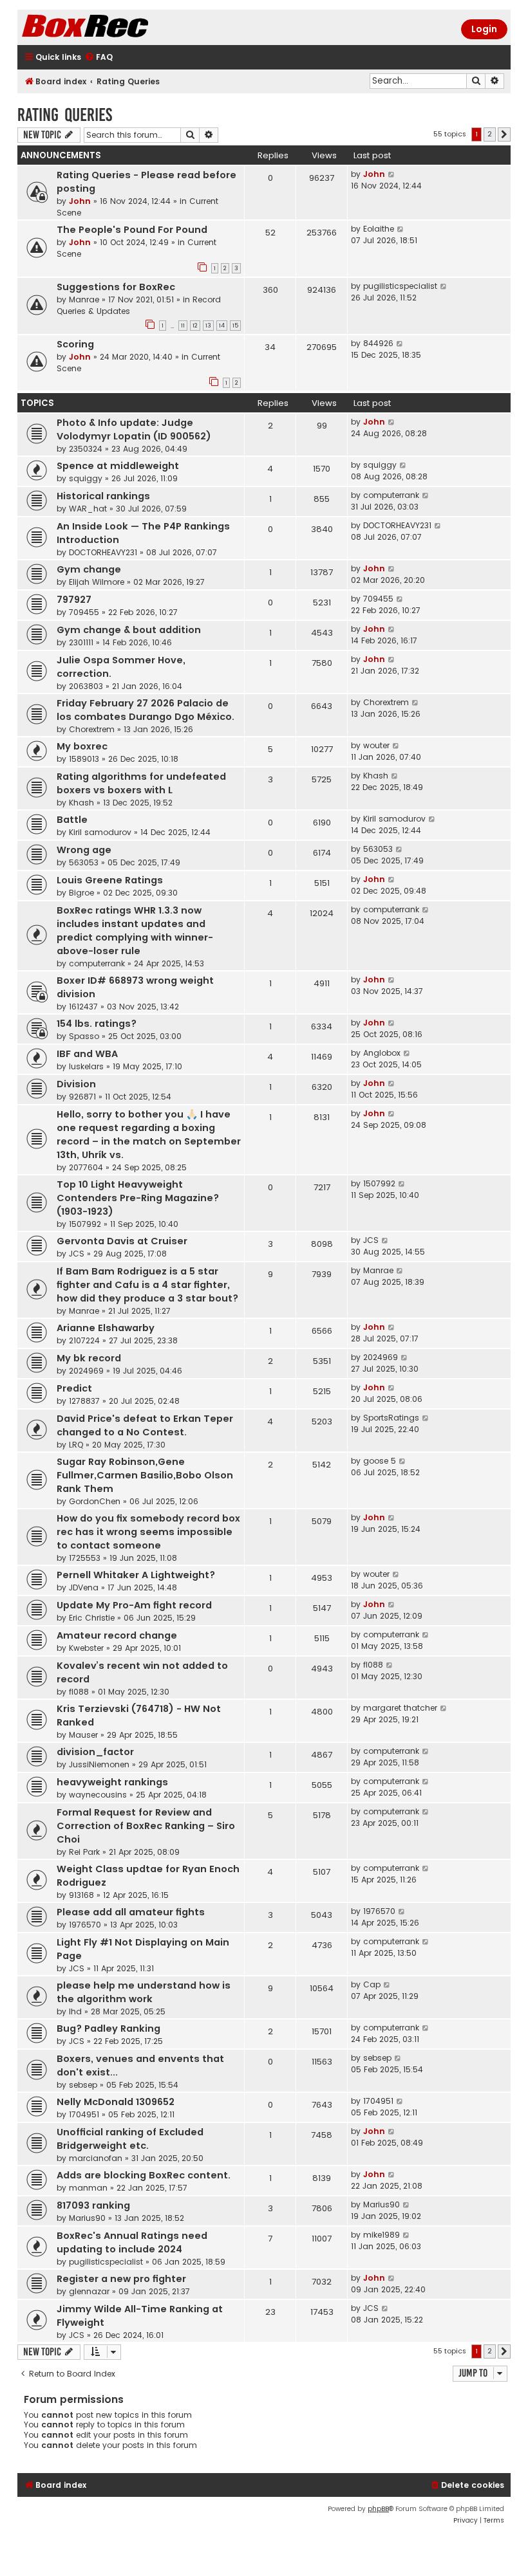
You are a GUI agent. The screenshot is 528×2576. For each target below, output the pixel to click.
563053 (84, 862)
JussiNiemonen (99, 1764)
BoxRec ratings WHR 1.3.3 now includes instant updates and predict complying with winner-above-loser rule (135, 931)
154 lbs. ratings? (97, 1024)
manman (88, 2188)
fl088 (79, 1692)
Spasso (84, 1036)
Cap (372, 1984)
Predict (74, 1388)
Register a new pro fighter (121, 2279)
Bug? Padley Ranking (108, 2029)
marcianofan (96, 2158)
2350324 (86, 449)
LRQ (76, 1445)
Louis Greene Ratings (110, 880)
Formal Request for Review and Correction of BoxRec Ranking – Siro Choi (146, 1826)
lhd (75, 2011)
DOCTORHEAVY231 (103, 552)
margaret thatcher (400, 1708)
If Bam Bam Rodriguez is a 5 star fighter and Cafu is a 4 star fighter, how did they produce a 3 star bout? (147, 1285)
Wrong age (84, 850)
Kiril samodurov (100, 832)
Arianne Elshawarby (106, 1328)
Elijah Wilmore (97, 582)
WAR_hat (88, 509)
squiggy (86, 478)
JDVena (84, 1587)
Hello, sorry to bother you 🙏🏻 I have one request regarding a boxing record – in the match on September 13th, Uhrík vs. (149, 1135)
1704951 (84, 2114)
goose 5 (380, 1461)
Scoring (75, 344)
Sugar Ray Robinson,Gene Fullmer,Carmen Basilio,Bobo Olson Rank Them (145, 1475)
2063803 (86, 686)
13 (208, 326)
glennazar (89, 2291)
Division (76, 1084)
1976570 (85, 1925)
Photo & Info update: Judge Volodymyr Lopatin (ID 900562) (134, 429)
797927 (74, 600)
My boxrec (82, 746)
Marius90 (87, 2218)
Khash (81, 803)
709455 (84, 612)
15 (235, 326)
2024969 (86, 1371)
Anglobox (382, 1053)
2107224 (84, 1340)
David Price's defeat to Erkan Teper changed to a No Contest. (145, 1425)
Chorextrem (92, 729)
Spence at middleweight (118, 466)
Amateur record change (117, 1635)
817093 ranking (93, 2205)
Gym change (89, 569)
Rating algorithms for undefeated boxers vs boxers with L (141, 783)
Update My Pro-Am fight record (134, 1605)
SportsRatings (391, 1418)
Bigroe (81, 893)
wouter (376, 745)
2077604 (86, 1167)
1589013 (84, 759)
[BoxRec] (117, 27)
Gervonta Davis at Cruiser (122, 1241)
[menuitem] (99, 58)
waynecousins (98, 1795)
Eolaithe (379, 229)
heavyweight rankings (112, 1782)
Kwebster (86, 1648)
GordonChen (95, 1501)
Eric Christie (92, 1618)
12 (195, 326)
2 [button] (490, 134)
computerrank (391, 495)
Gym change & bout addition (129, 630)
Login (484, 29)
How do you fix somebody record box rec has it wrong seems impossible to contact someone (148, 1532)
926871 (82, 1097)
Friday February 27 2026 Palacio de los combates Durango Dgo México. (146, 710)
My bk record (89, 1358)
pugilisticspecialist (400, 286)
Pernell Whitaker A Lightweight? (136, 1575)
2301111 (81, 642)
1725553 (85, 1558)
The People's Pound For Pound (132, 230)
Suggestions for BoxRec (116, 287)
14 (222, 326)
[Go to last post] (392, 174)
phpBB (378, 2509)
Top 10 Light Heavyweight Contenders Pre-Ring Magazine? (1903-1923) (138, 1198)
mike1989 (382, 2235)
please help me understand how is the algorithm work (144, 1992)
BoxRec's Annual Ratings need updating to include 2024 (132, 2242)
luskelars (86, 1066)
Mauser (83, 1735)
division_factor (95, 1752)
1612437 (83, 1007)
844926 (378, 343)
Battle (72, 820)
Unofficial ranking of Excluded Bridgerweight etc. (130, 2139)
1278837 (84, 1401)
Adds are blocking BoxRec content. (144, 2175)
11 (183, 326)
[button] (504, 134)
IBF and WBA (87, 1054)
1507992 (85, 1224)
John (80, 201)
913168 (81, 1895)
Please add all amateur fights (131, 1912)
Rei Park (84, 1852)
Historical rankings (103, 496)
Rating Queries (65, 115)
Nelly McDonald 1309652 (116, 2102)
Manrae (84, 299)
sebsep (83, 2085)
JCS (77, 1254)
